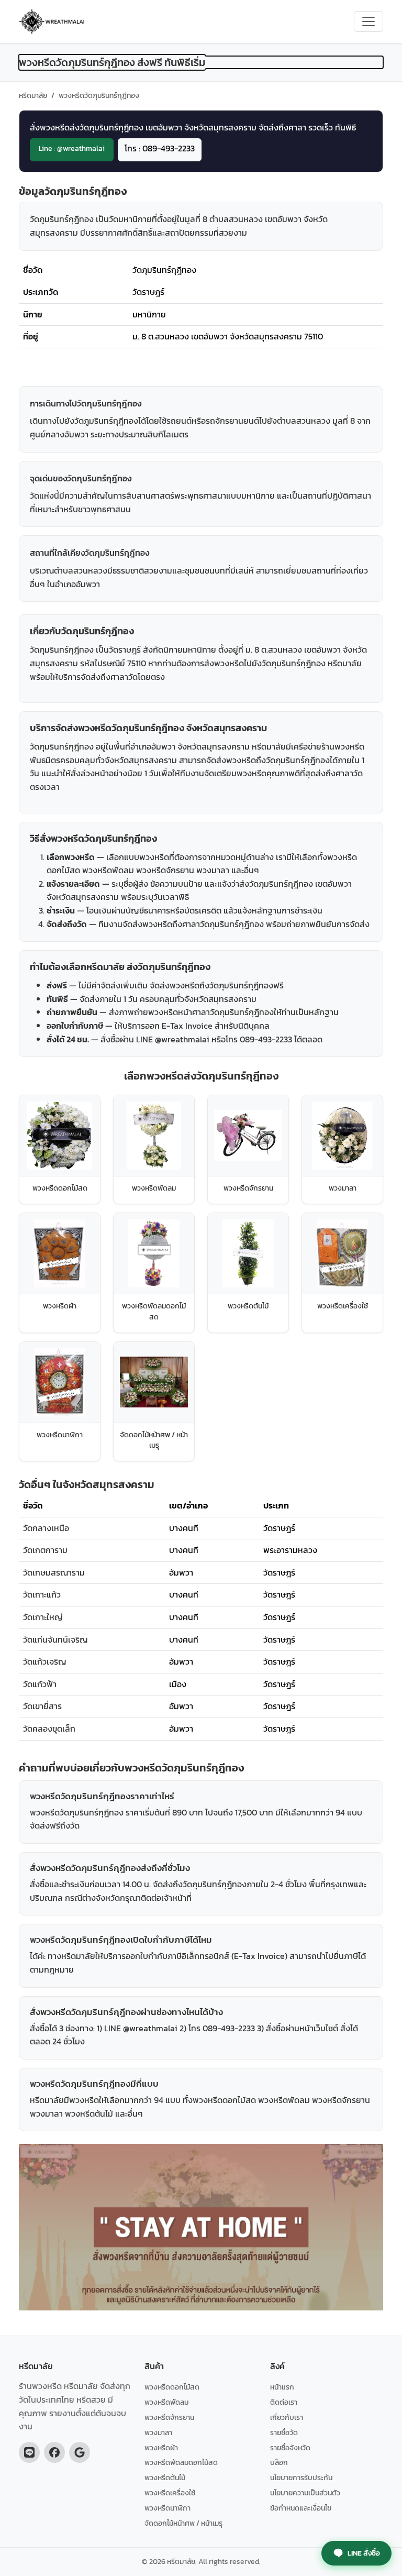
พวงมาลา (158, 2432)
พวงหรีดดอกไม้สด (172, 2387)
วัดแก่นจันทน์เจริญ (55, 1639)
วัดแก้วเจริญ (45, 1661)
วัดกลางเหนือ (46, 1528)
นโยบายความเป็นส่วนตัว (305, 2493)
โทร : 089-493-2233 (160, 148)
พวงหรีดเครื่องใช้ (170, 2493)
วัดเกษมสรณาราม (54, 1572)
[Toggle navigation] (368, 21)
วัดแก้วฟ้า (40, 1684)
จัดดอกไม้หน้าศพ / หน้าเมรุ (183, 2523)
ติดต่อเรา (284, 2402)
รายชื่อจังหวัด (290, 2448)
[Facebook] (54, 2452)
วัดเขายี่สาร (42, 1706)
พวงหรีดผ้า (161, 2448)
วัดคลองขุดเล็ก (49, 1729)
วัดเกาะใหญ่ (43, 1617)
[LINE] (29, 2452)
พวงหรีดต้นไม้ (165, 2478)
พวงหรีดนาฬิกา (167, 2508)
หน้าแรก (282, 2387)
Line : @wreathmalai (72, 148)
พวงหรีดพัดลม (166, 2402)
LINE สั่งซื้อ (364, 2553)
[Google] (80, 2452)
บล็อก (279, 2462)
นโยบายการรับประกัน (301, 2478)
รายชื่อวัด (284, 2432)
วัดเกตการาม (45, 1550)
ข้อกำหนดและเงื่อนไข (301, 2508)
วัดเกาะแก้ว (42, 1594)
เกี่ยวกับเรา (287, 2417)
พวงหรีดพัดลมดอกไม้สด (181, 2462)
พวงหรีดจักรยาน (169, 2417)
